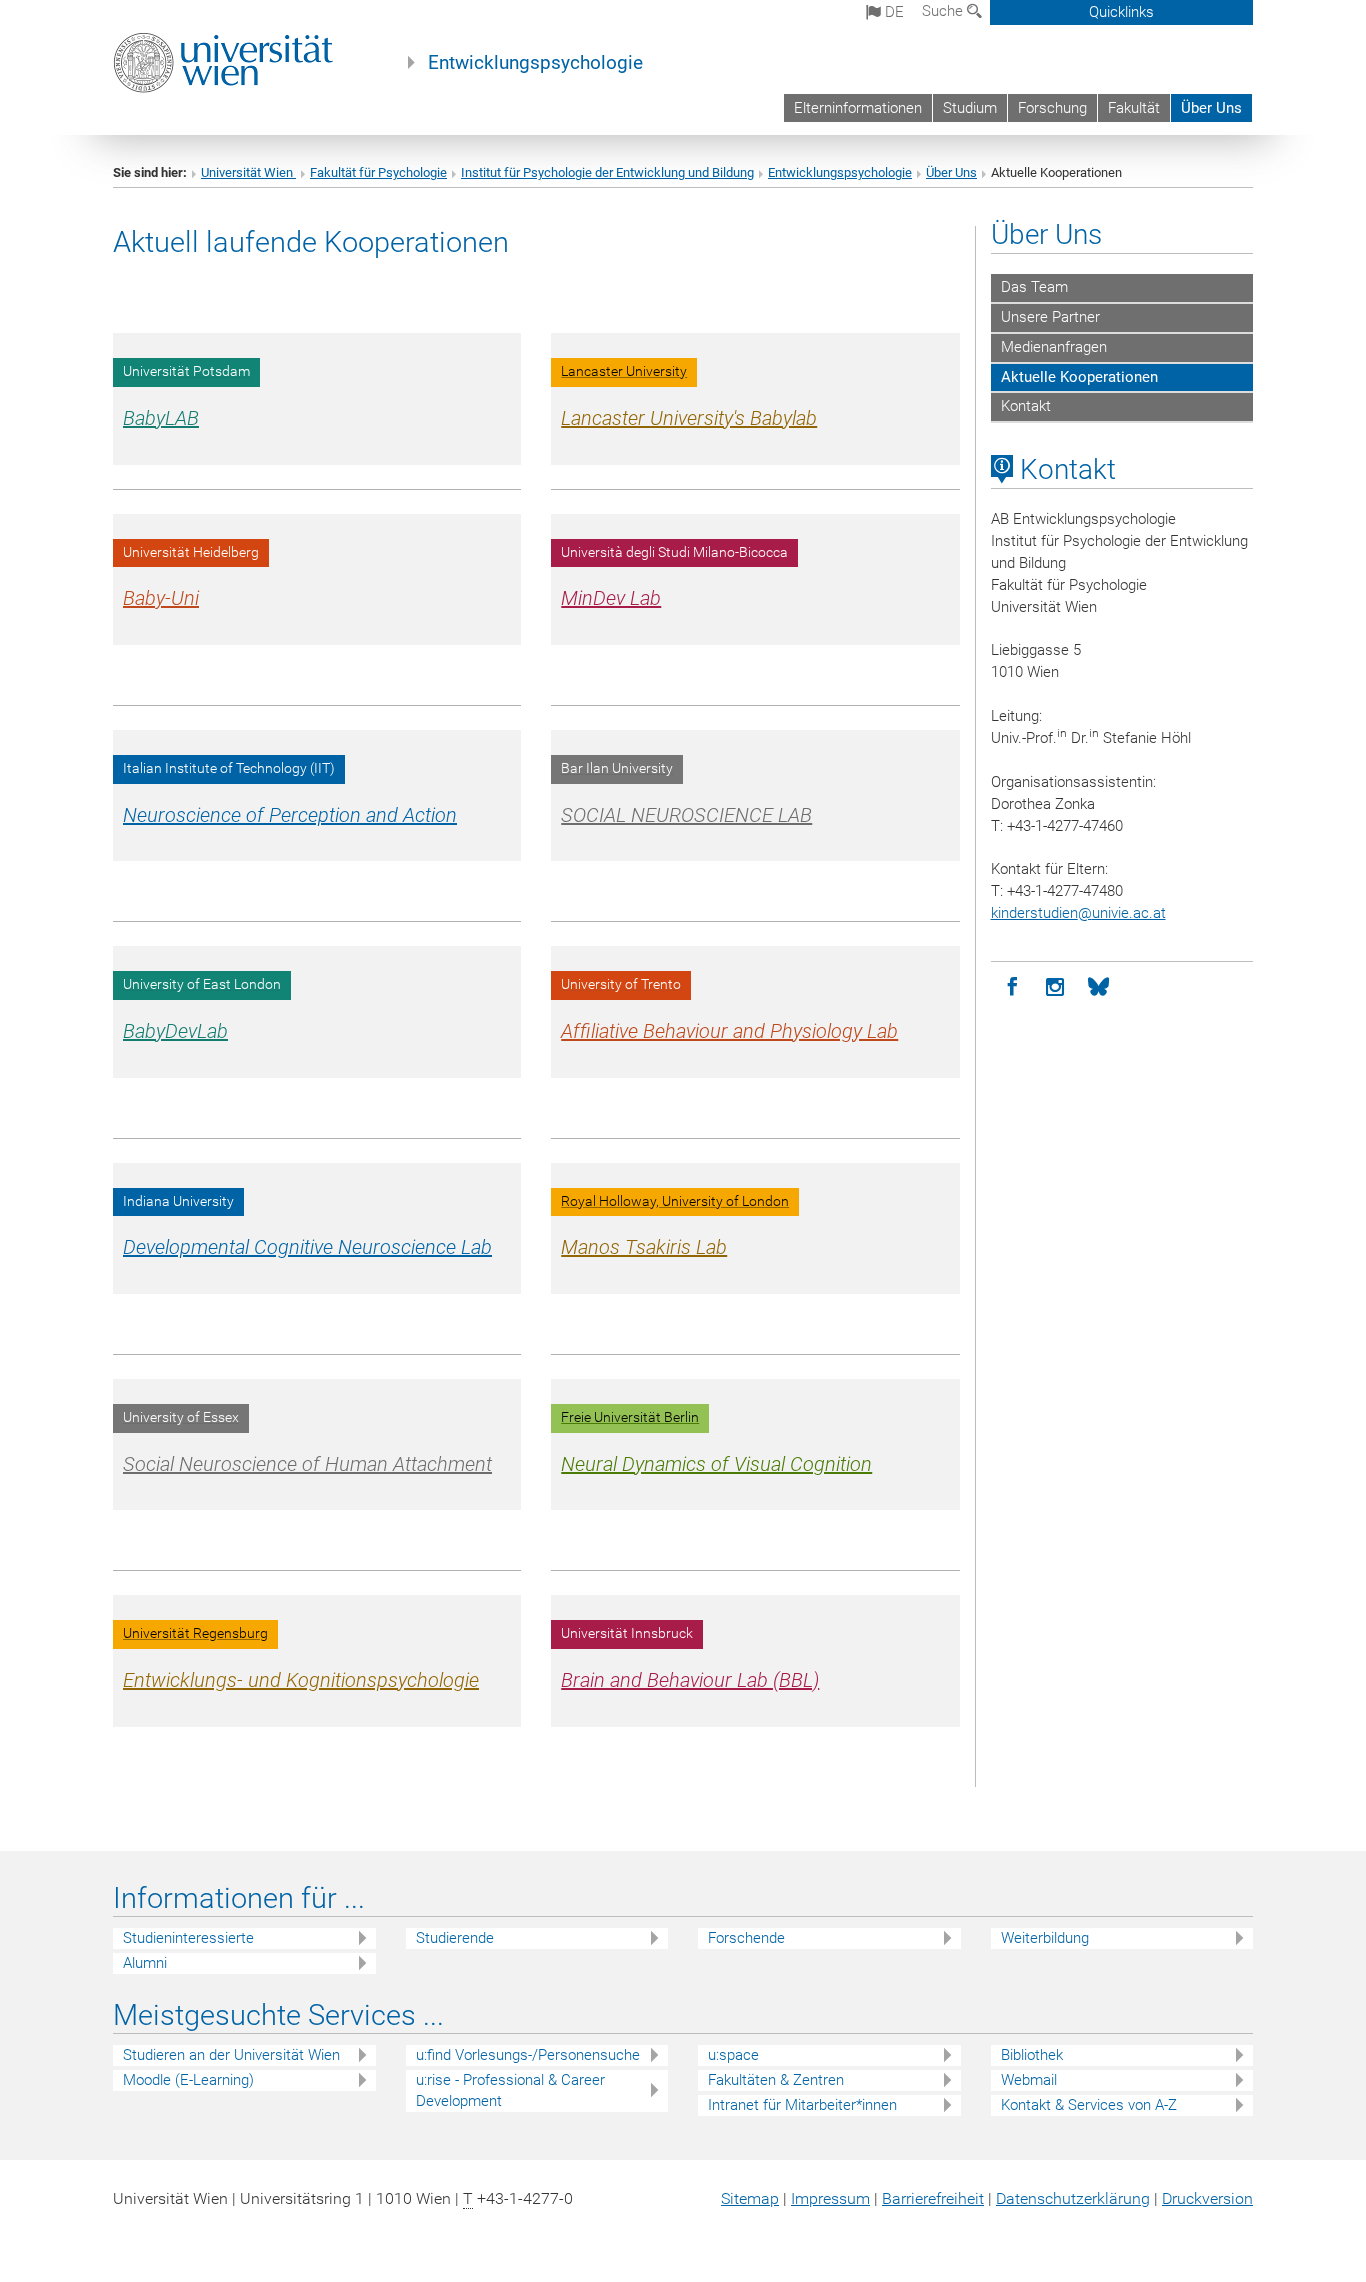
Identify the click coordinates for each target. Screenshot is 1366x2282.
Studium (970, 108)
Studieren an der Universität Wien (231, 2055)
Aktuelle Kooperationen (1079, 377)
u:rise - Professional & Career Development (510, 2090)
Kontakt (1026, 406)
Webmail (1029, 2080)
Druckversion (1207, 2198)
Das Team (1034, 287)
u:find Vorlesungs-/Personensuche (528, 2055)
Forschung (1052, 108)
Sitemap (750, 2198)
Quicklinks (1121, 12)
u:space (733, 2055)
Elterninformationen (858, 108)
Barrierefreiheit (933, 2198)
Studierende (455, 1938)
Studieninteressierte (188, 1938)
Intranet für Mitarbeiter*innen (802, 2105)
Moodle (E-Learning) (188, 2080)
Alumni (145, 1963)
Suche (944, 11)
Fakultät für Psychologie (378, 172)
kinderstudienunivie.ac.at (1078, 913)
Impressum (830, 2198)
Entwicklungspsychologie (535, 63)
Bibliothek (1032, 2055)
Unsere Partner (1050, 317)
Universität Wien (248, 172)
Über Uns (1211, 108)
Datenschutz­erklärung (1073, 2198)
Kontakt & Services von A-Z (1089, 2105)
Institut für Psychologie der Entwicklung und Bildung (607, 172)
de (892, 12)
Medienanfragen (1054, 347)
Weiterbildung (1045, 1938)
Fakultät (1134, 108)
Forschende (746, 1938)
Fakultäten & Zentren (776, 2080)
